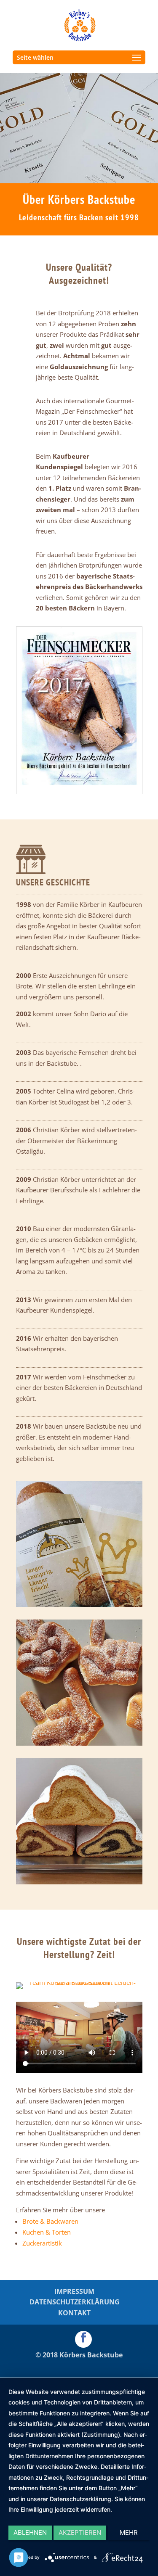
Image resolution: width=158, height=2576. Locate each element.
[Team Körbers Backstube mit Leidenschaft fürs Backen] (79, 1982)
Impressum (74, 2291)
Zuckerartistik (42, 2243)
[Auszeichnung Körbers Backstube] (79, 791)
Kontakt (74, 2313)
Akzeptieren (80, 2532)
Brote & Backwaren (50, 2221)
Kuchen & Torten (47, 2232)
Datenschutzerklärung (75, 2302)
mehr (129, 2532)
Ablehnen (30, 2532)
